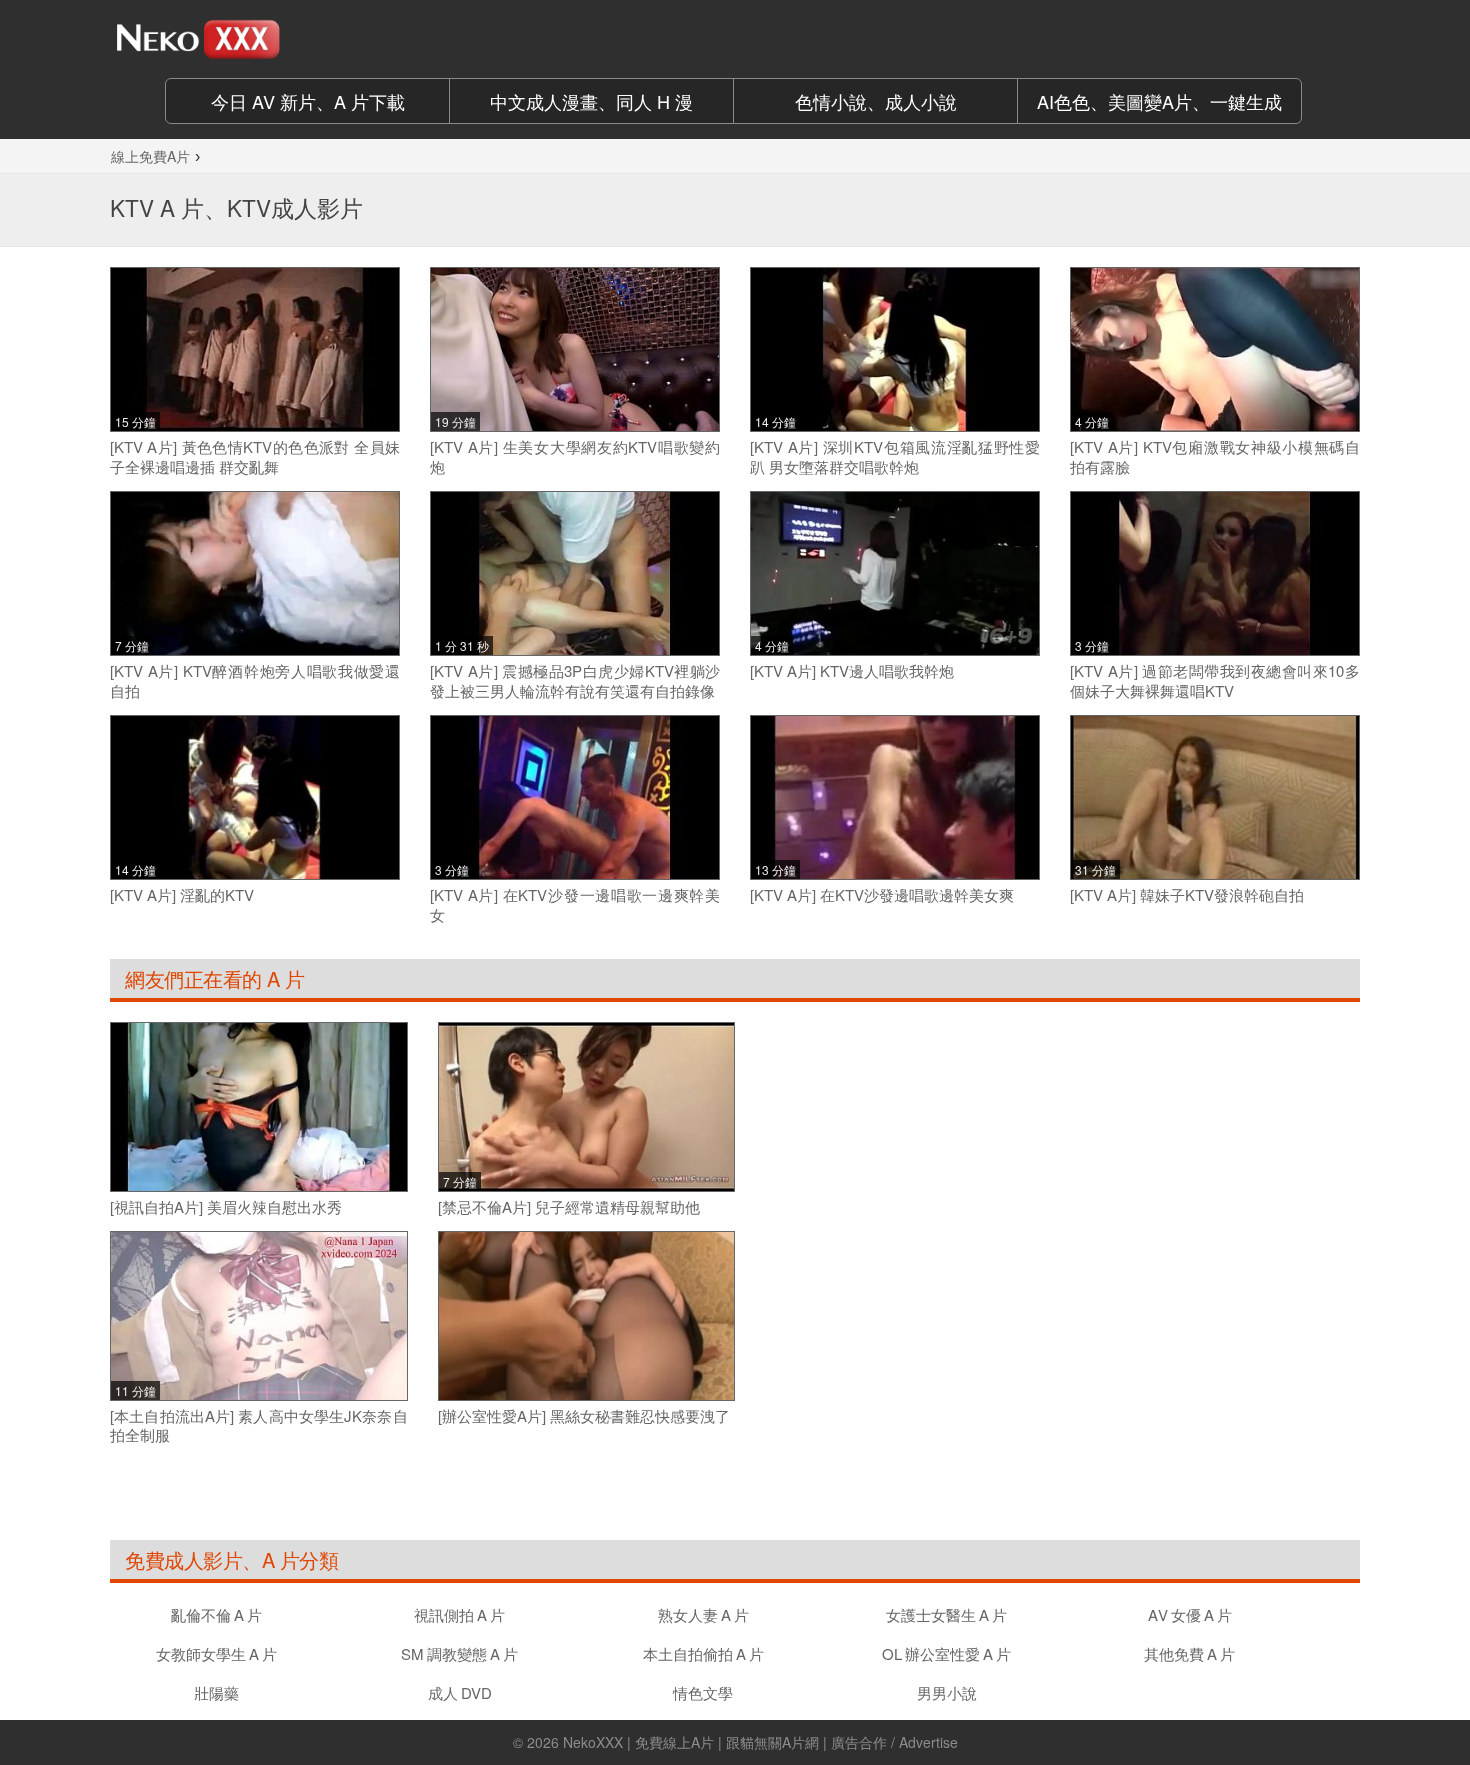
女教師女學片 (216, 1653)
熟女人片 (703, 1614)
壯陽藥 (216, 1692)
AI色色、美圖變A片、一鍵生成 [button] (1159, 101)
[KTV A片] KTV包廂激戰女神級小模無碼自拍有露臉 (1215, 456)
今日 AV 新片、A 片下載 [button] (308, 101)
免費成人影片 (183, 1559)
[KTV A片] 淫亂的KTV (182, 895)
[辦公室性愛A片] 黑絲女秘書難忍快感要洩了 (584, 1416)
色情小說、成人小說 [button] (876, 101)
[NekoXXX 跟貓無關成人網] (255, 39)
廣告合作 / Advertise (894, 1742)
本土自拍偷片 (703, 1653)
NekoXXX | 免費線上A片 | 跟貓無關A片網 (691, 1742)
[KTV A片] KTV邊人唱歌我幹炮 (852, 671)
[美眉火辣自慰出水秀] (259, 1106)
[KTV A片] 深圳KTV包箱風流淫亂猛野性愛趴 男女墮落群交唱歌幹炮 (895, 456)
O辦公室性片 (946, 1653)
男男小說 (947, 1692)
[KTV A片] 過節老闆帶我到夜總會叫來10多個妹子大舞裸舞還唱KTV (1215, 680)
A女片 (1190, 1614)
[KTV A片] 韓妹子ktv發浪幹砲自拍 (1187, 895)
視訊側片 (459, 1614)
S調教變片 (459, 1653)
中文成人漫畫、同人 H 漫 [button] (591, 101)
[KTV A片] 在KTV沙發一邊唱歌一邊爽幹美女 (575, 904)
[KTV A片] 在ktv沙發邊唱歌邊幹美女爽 (882, 895)
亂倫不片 (216, 1614)
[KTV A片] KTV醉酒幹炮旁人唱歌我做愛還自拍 (255, 680)
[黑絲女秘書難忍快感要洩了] (587, 1315)
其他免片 (1189, 1653)
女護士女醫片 (946, 1614)
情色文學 (703, 1692)
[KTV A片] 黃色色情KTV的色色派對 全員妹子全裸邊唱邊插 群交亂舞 (255, 456)
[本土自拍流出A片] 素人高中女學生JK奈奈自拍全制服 (259, 1425)
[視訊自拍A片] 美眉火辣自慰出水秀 (226, 1207)
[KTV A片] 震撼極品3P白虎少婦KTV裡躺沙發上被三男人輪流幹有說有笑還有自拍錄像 (575, 680)
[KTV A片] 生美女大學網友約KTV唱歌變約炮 (575, 456)
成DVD (460, 1692)
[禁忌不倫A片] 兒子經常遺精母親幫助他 (569, 1207)
